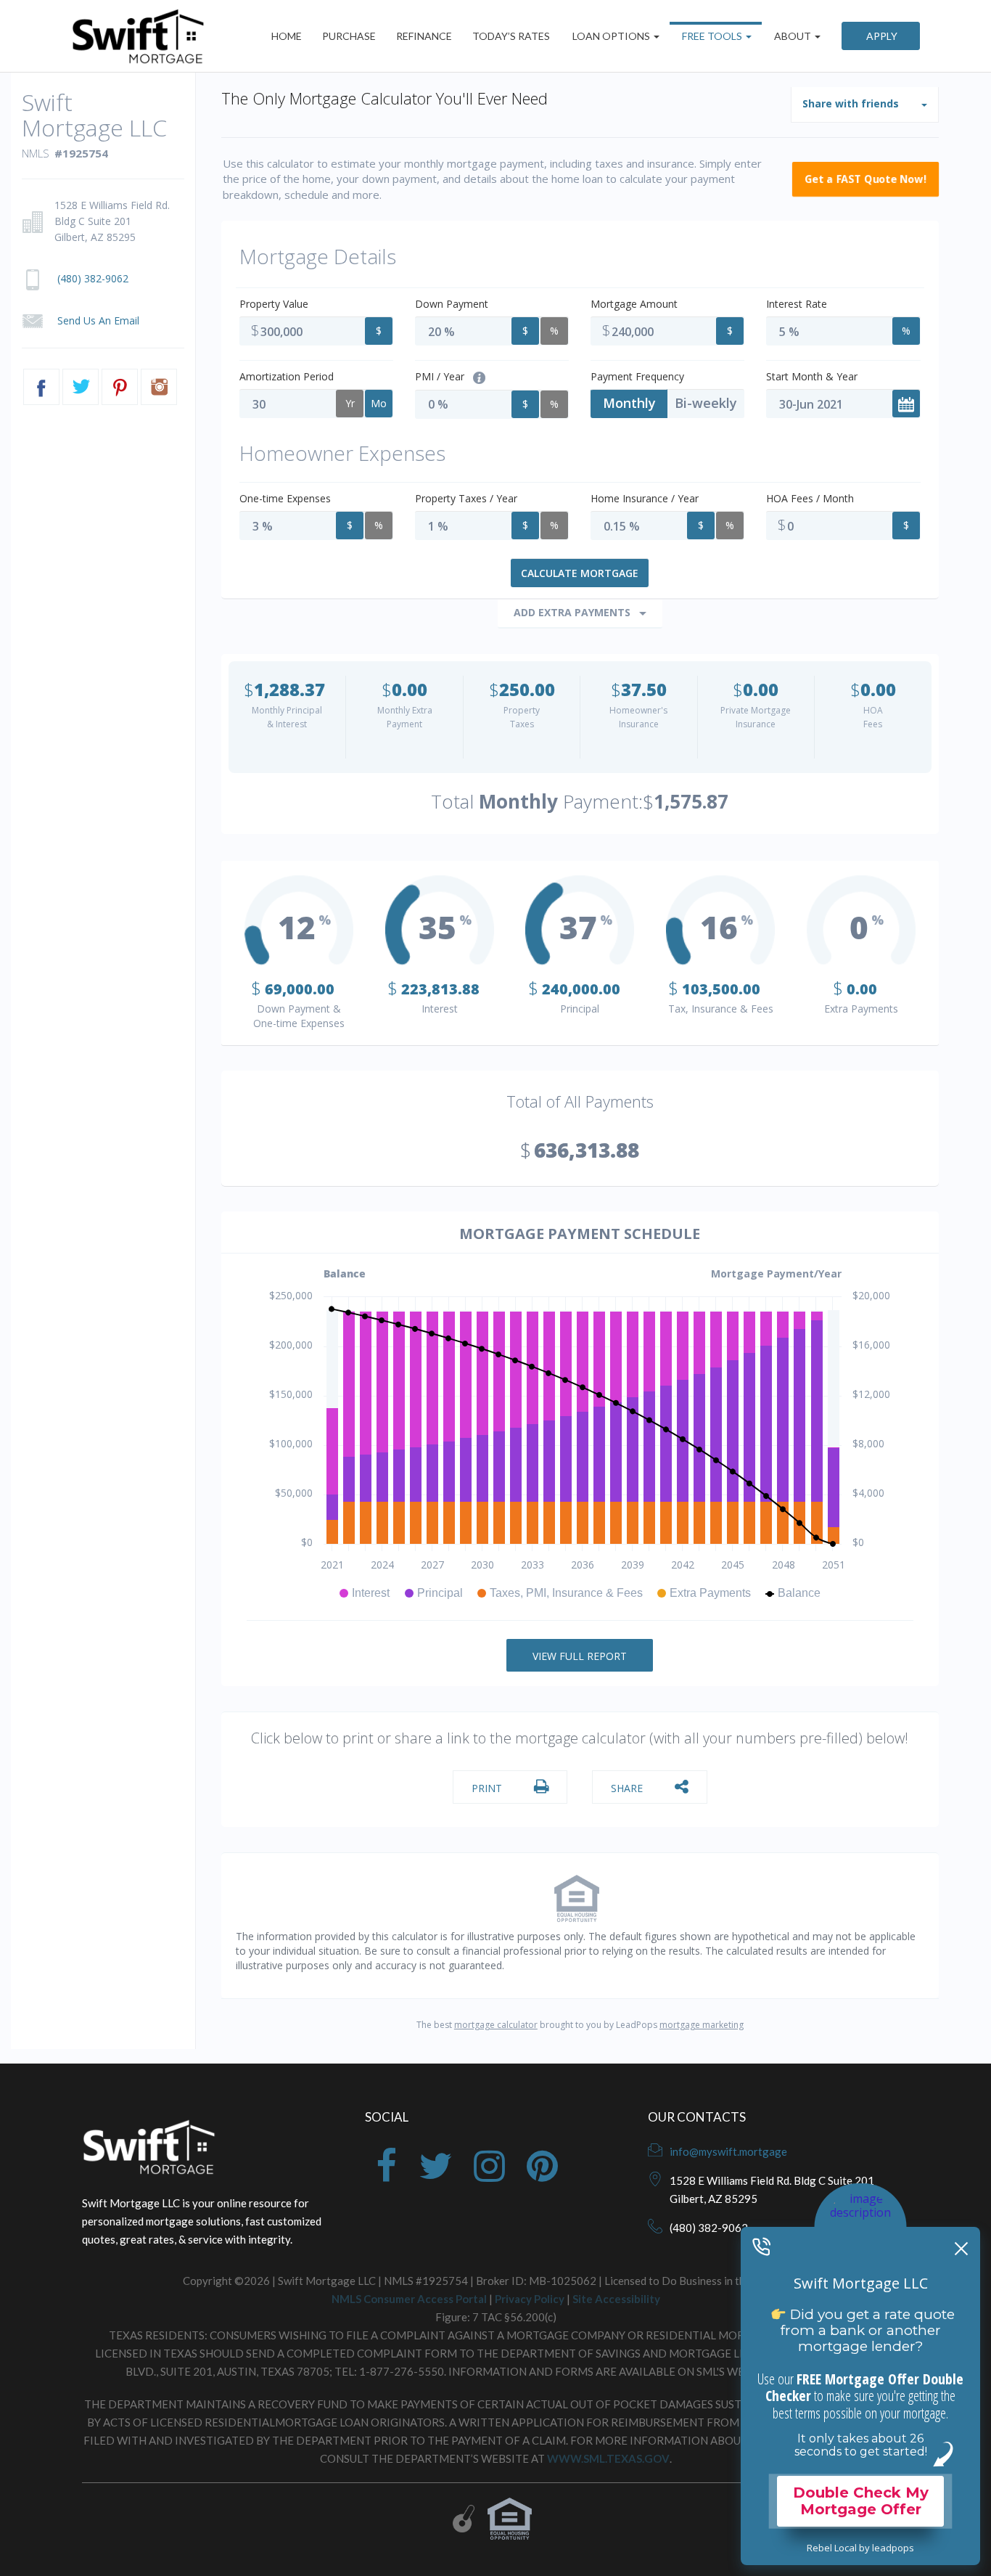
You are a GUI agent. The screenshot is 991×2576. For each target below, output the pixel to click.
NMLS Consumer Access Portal (409, 2299)
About (793, 36)
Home (287, 36)
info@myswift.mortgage (728, 2151)
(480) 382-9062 (709, 2228)
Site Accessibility (616, 2299)
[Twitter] (435, 2175)
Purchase (349, 36)
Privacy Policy (530, 2299)
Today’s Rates (511, 36)
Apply (881, 36)
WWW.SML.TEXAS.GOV (608, 2458)
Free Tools (712, 36)
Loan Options (611, 36)
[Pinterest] (542, 2175)
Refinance (424, 36)
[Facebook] (386, 2175)
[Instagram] (489, 2175)
